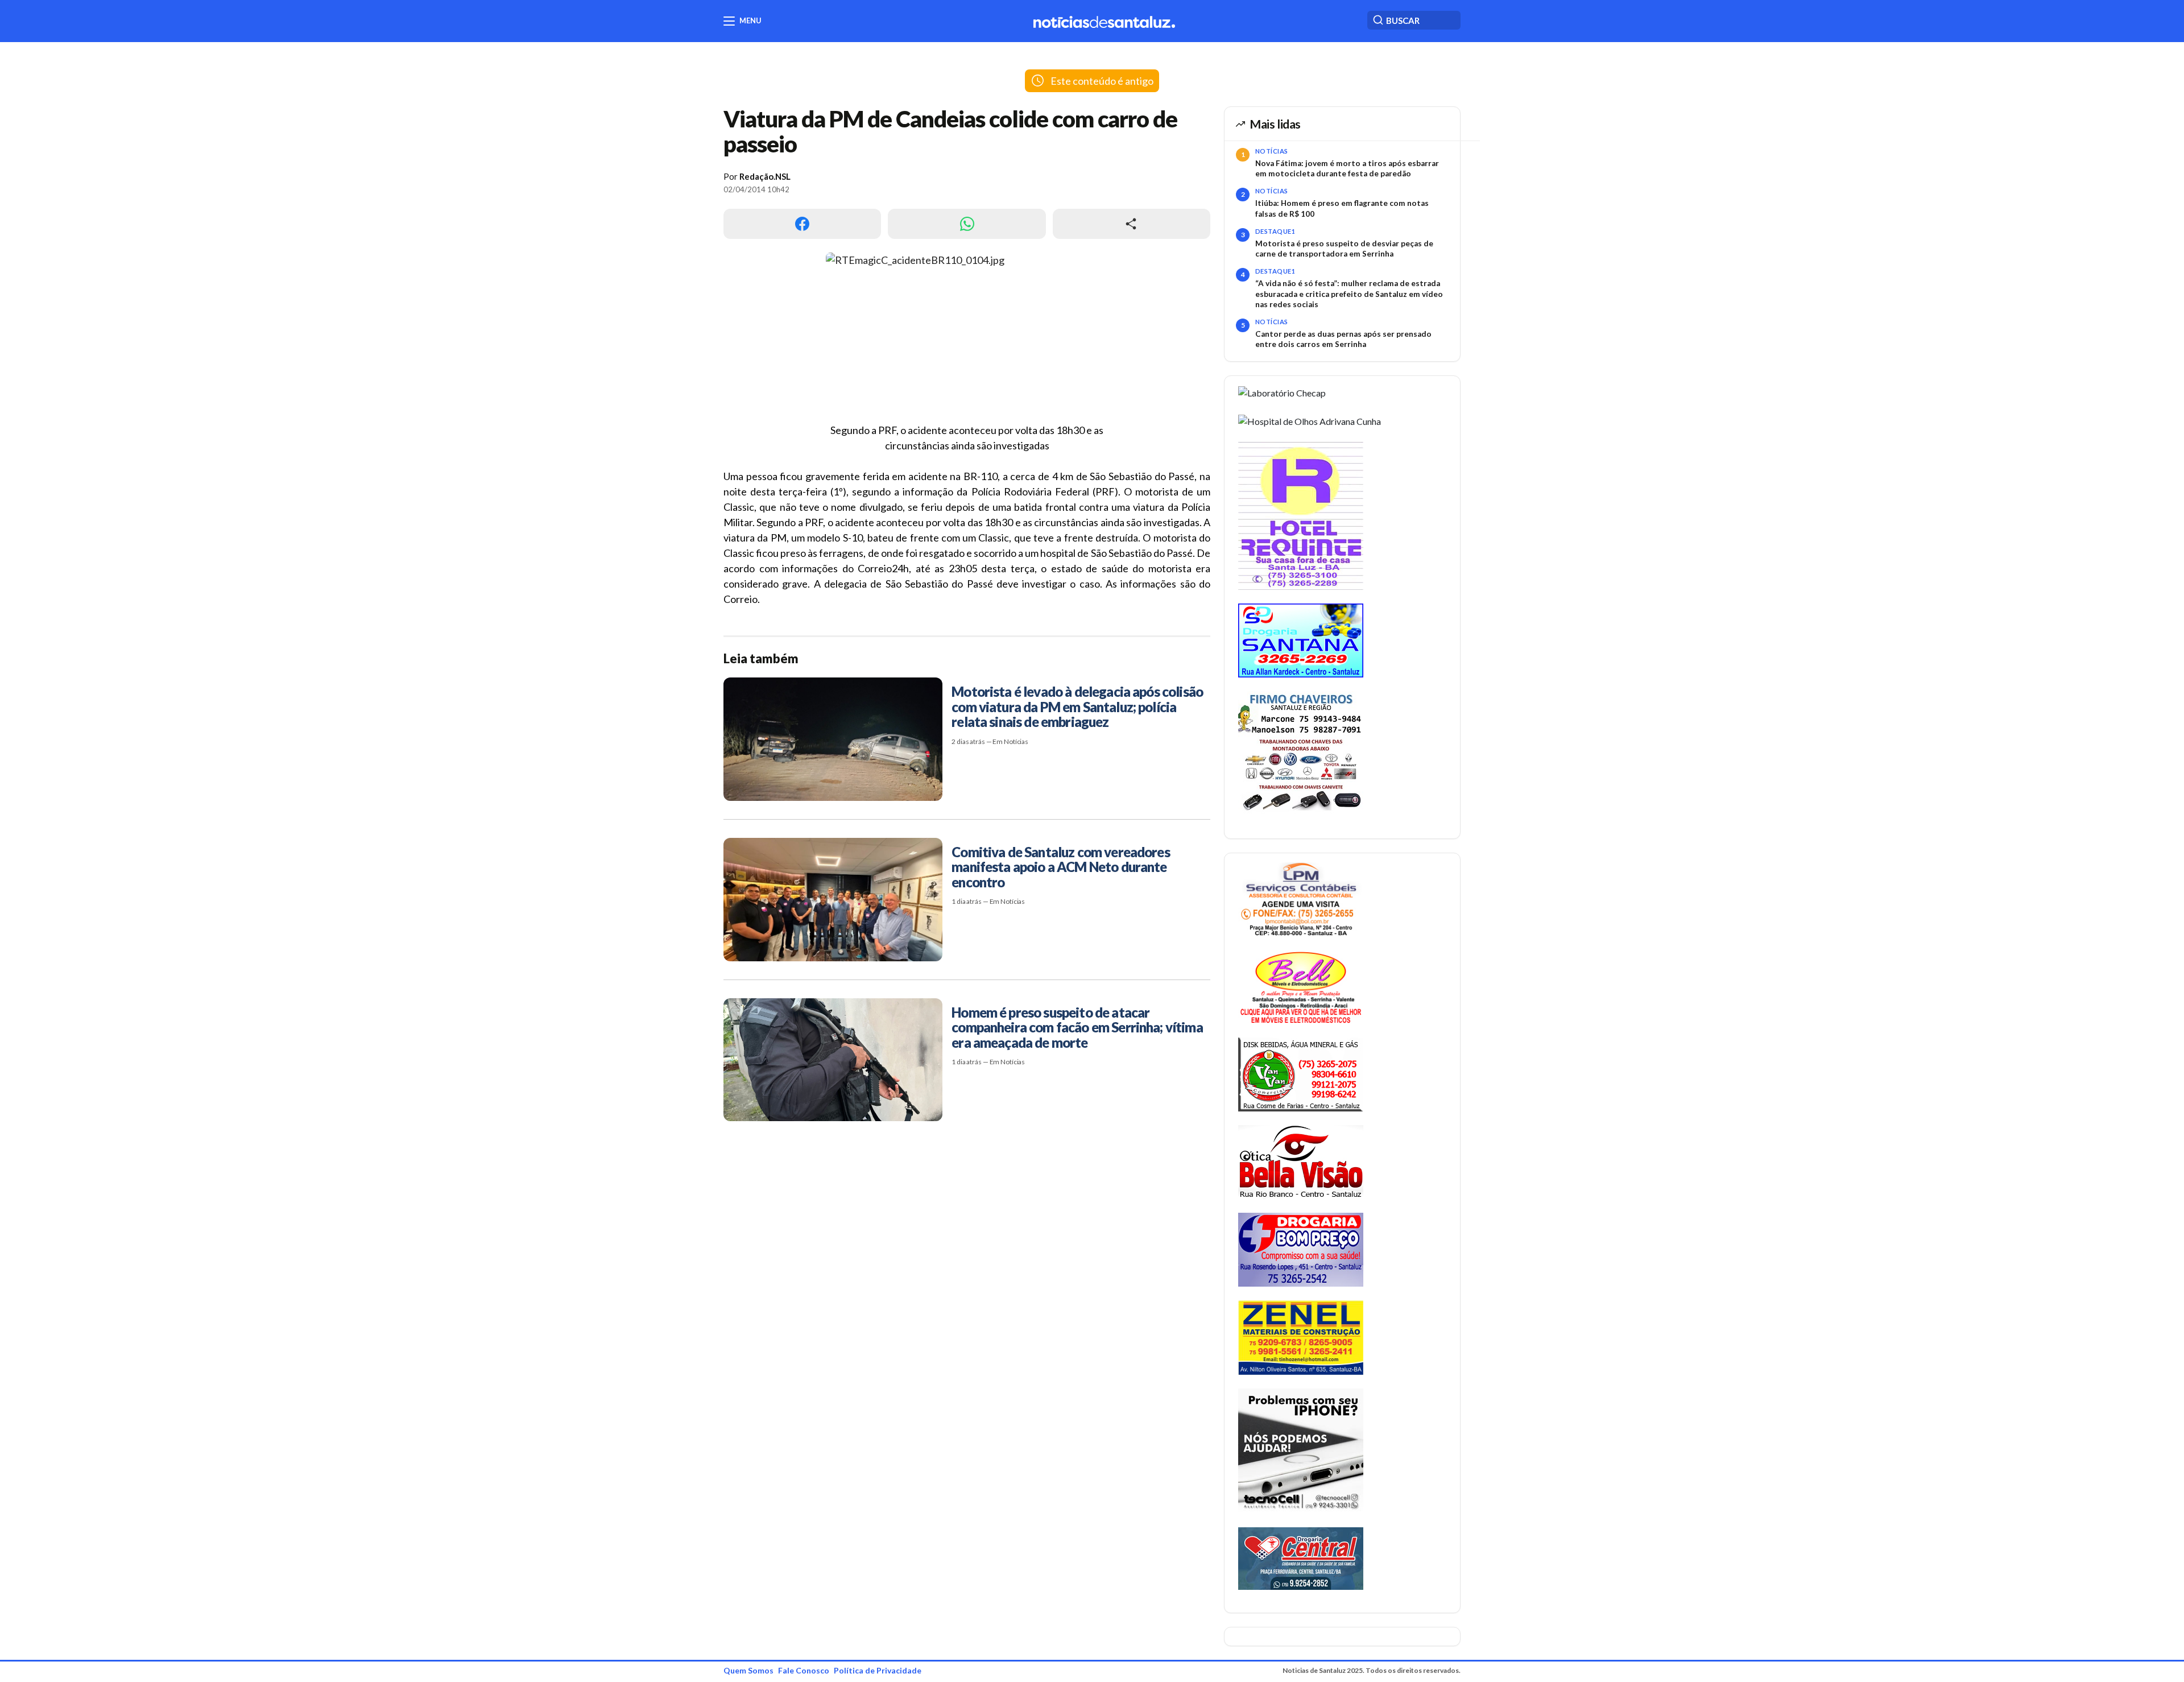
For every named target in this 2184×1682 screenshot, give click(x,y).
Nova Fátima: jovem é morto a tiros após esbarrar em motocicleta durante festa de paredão (1347, 168)
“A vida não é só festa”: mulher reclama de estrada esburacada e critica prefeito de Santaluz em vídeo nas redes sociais (1349, 294)
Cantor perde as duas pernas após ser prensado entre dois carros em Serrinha (1343, 339)
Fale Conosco (804, 1670)
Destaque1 (1275, 231)
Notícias (1272, 151)
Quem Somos (748, 1670)
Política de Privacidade (878, 1670)
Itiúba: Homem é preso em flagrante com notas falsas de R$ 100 (1342, 208)
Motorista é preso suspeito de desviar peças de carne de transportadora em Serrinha (1344, 249)
